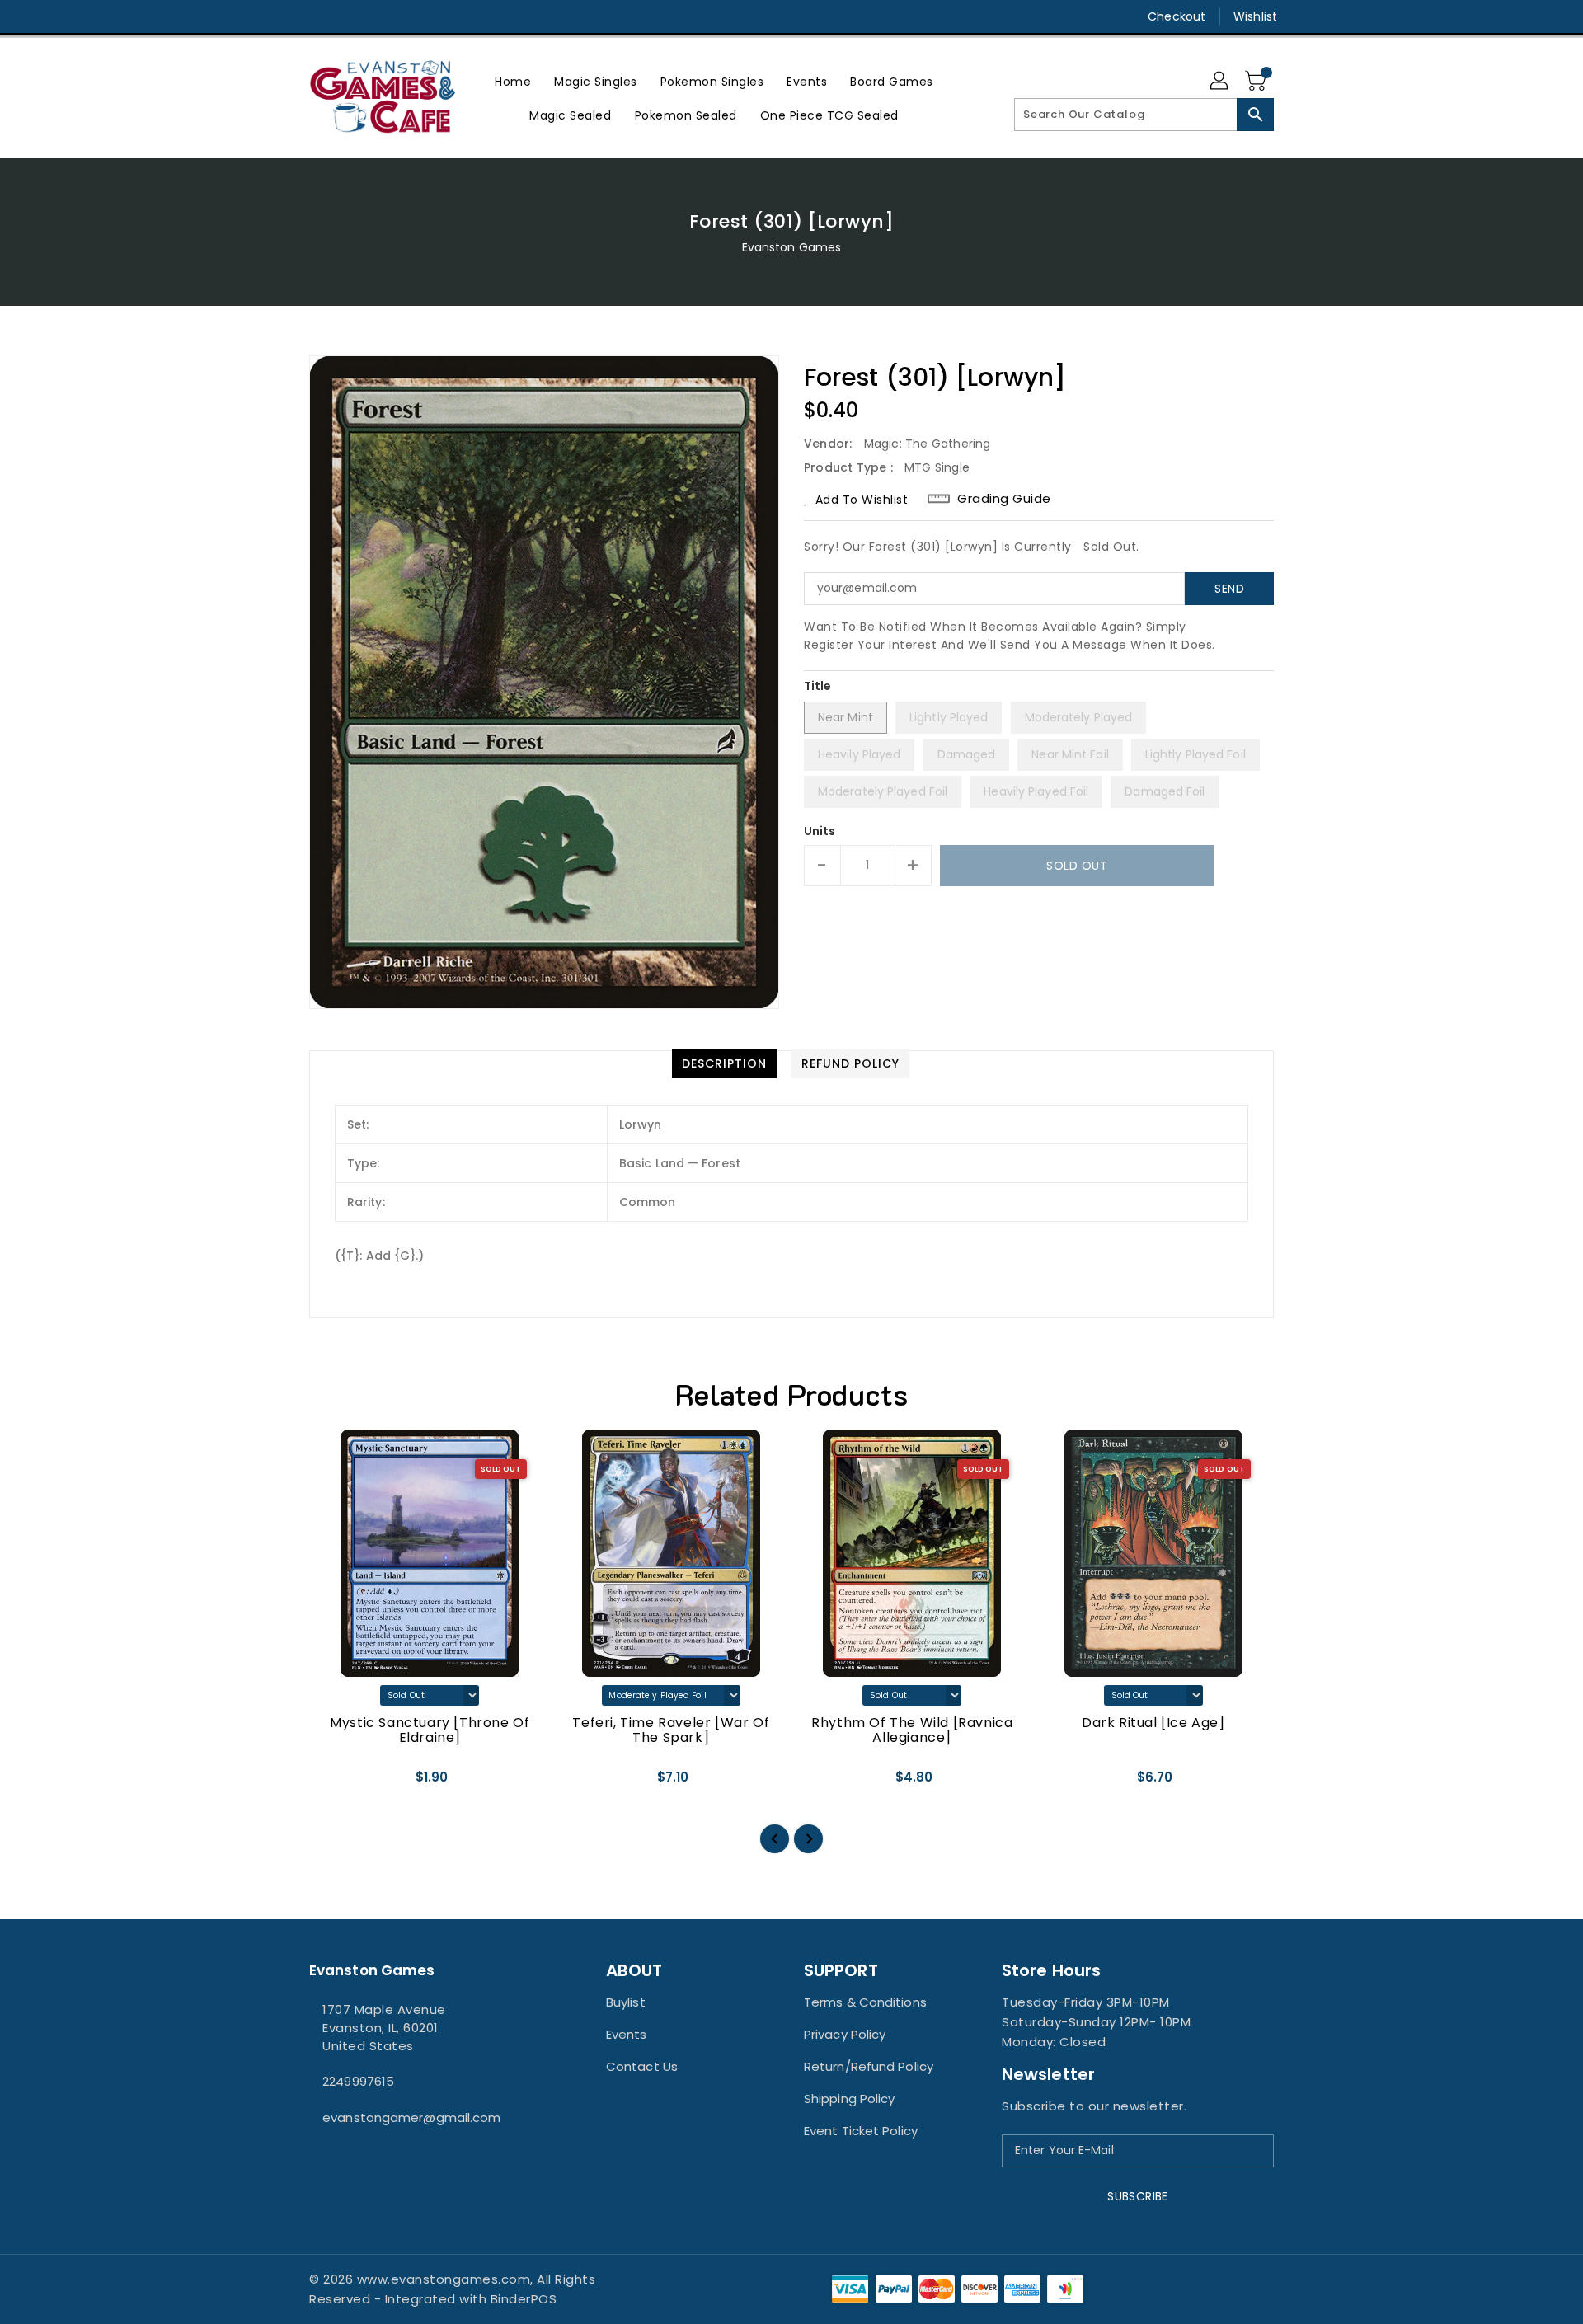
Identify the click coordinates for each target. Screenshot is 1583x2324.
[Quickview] (336, 1783)
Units (820, 831)
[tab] (724, 1063)
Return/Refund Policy (869, 2066)
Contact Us (642, 2066)
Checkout (1177, 16)
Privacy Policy (845, 2034)
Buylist (626, 2002)
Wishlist (1255, 16)
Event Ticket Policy (861, 2131)
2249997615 (358, 2081)
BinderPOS (524, 2299)
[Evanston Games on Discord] (349, 16)
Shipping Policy (850, 2099)
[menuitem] (513, 81)
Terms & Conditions (865, 2002)
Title (818, 686)
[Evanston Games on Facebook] (286, 16)
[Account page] (1220, 82)
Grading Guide (1004, 499)
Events (627, 2034)
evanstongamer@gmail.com (411, 2117)
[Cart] (1257, 82)
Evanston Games (791, 247)
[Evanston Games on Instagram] (317, 16)
